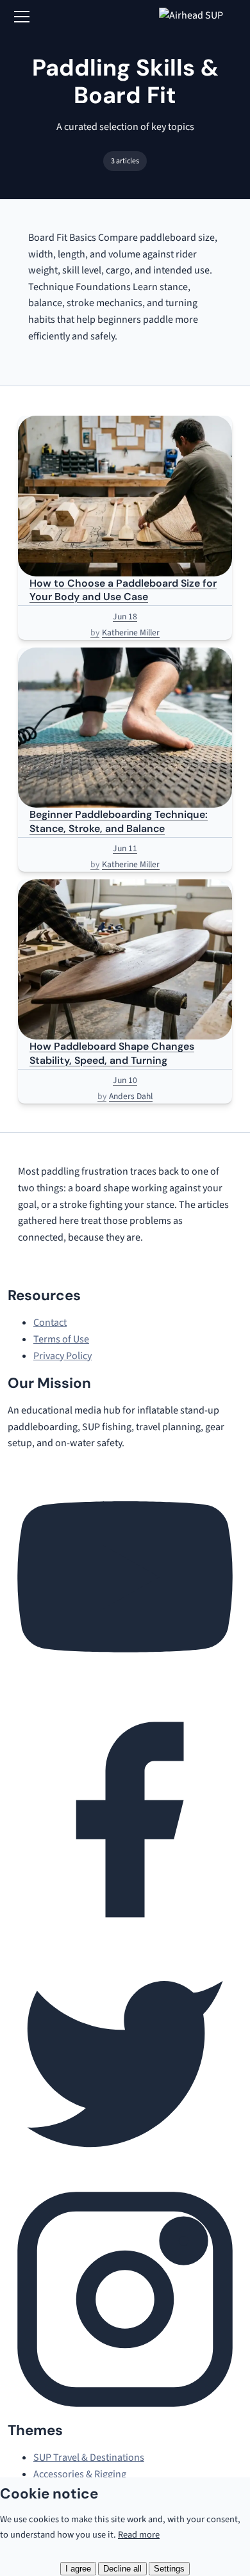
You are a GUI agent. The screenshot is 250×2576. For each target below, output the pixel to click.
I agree (78, 2569)
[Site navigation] (22, 17)
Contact (50, 1323)
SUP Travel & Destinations (89, 2458)
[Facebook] (125, 1934)
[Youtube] (125, 1693)
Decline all (122, 2569)
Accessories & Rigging (80, 2474)
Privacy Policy (63, 1356)
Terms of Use (61, 1339)
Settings (169, 2569)
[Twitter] (125, 2173)
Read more (139, 2535)
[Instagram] (125, 2413)
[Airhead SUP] (201, 17)
